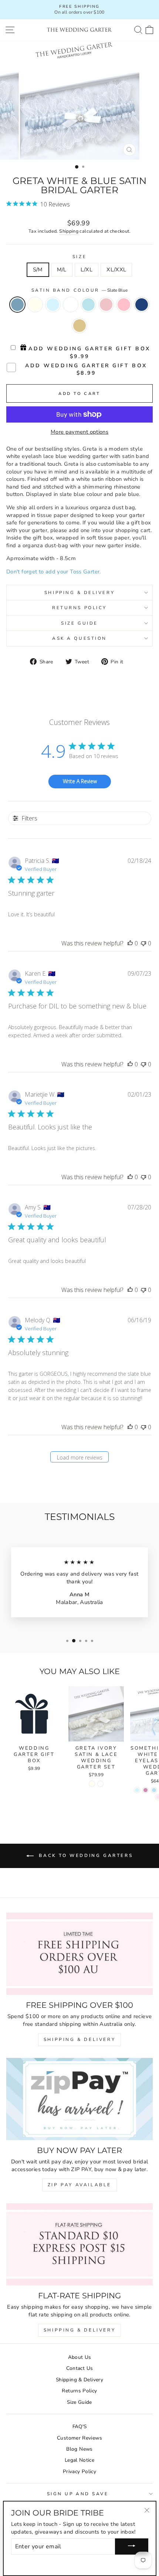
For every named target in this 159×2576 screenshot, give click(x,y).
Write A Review (80, 781)
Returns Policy (79, 608)
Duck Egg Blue (88, 305)
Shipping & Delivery (79, 593)
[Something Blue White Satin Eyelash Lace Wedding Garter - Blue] (154, 1790)
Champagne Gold (79, 326)
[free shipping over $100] (79, 1954)
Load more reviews (80, 1457)
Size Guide (79, 623)
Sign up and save (78, 2494)
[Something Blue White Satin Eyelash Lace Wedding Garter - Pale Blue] (137, 1790)
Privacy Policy (79, 2471)
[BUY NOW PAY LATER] (79, 2099)
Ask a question (79, 638)
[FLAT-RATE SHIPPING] (79, 2244)
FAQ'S (80, 2426)
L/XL (87, 270)
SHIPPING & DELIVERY (79, 2039)
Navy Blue (142, 305)
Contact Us (80, 2368)
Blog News (79, 2449)
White (71, 305)
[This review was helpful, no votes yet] (130, 943)
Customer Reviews (79, 2438)
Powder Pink (124, 305)
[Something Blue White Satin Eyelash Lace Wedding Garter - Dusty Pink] (146, 1790)
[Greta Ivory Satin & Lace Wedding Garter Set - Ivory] (92, 1784)
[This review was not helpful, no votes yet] (143, 943)
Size (79, 257)
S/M (38, 270)
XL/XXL (116, 270)
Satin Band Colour (80, 290)
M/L (62, 270)
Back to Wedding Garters (85, 1855)
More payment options (79, 432)
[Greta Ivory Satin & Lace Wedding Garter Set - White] (100, 1784)
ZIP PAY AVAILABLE (79, 2185)
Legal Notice (79, 2460)
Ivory (35, 305)
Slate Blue (17, 305)
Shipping (69, 231)
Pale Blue (53, 305)
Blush (106, 305)
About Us (80, 2357)
